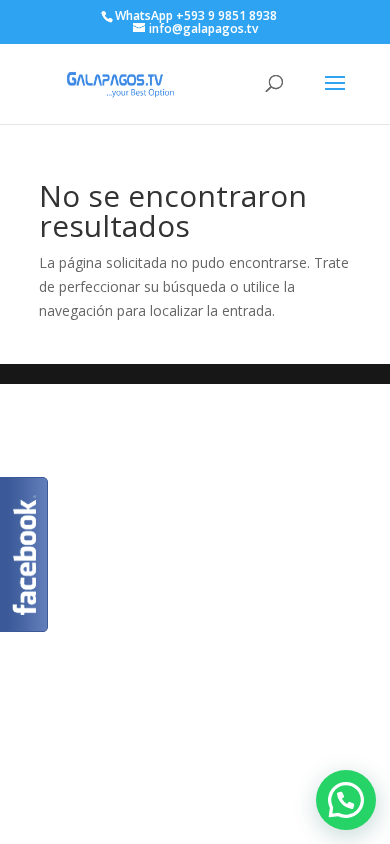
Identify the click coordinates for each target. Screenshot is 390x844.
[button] (346, 800)
